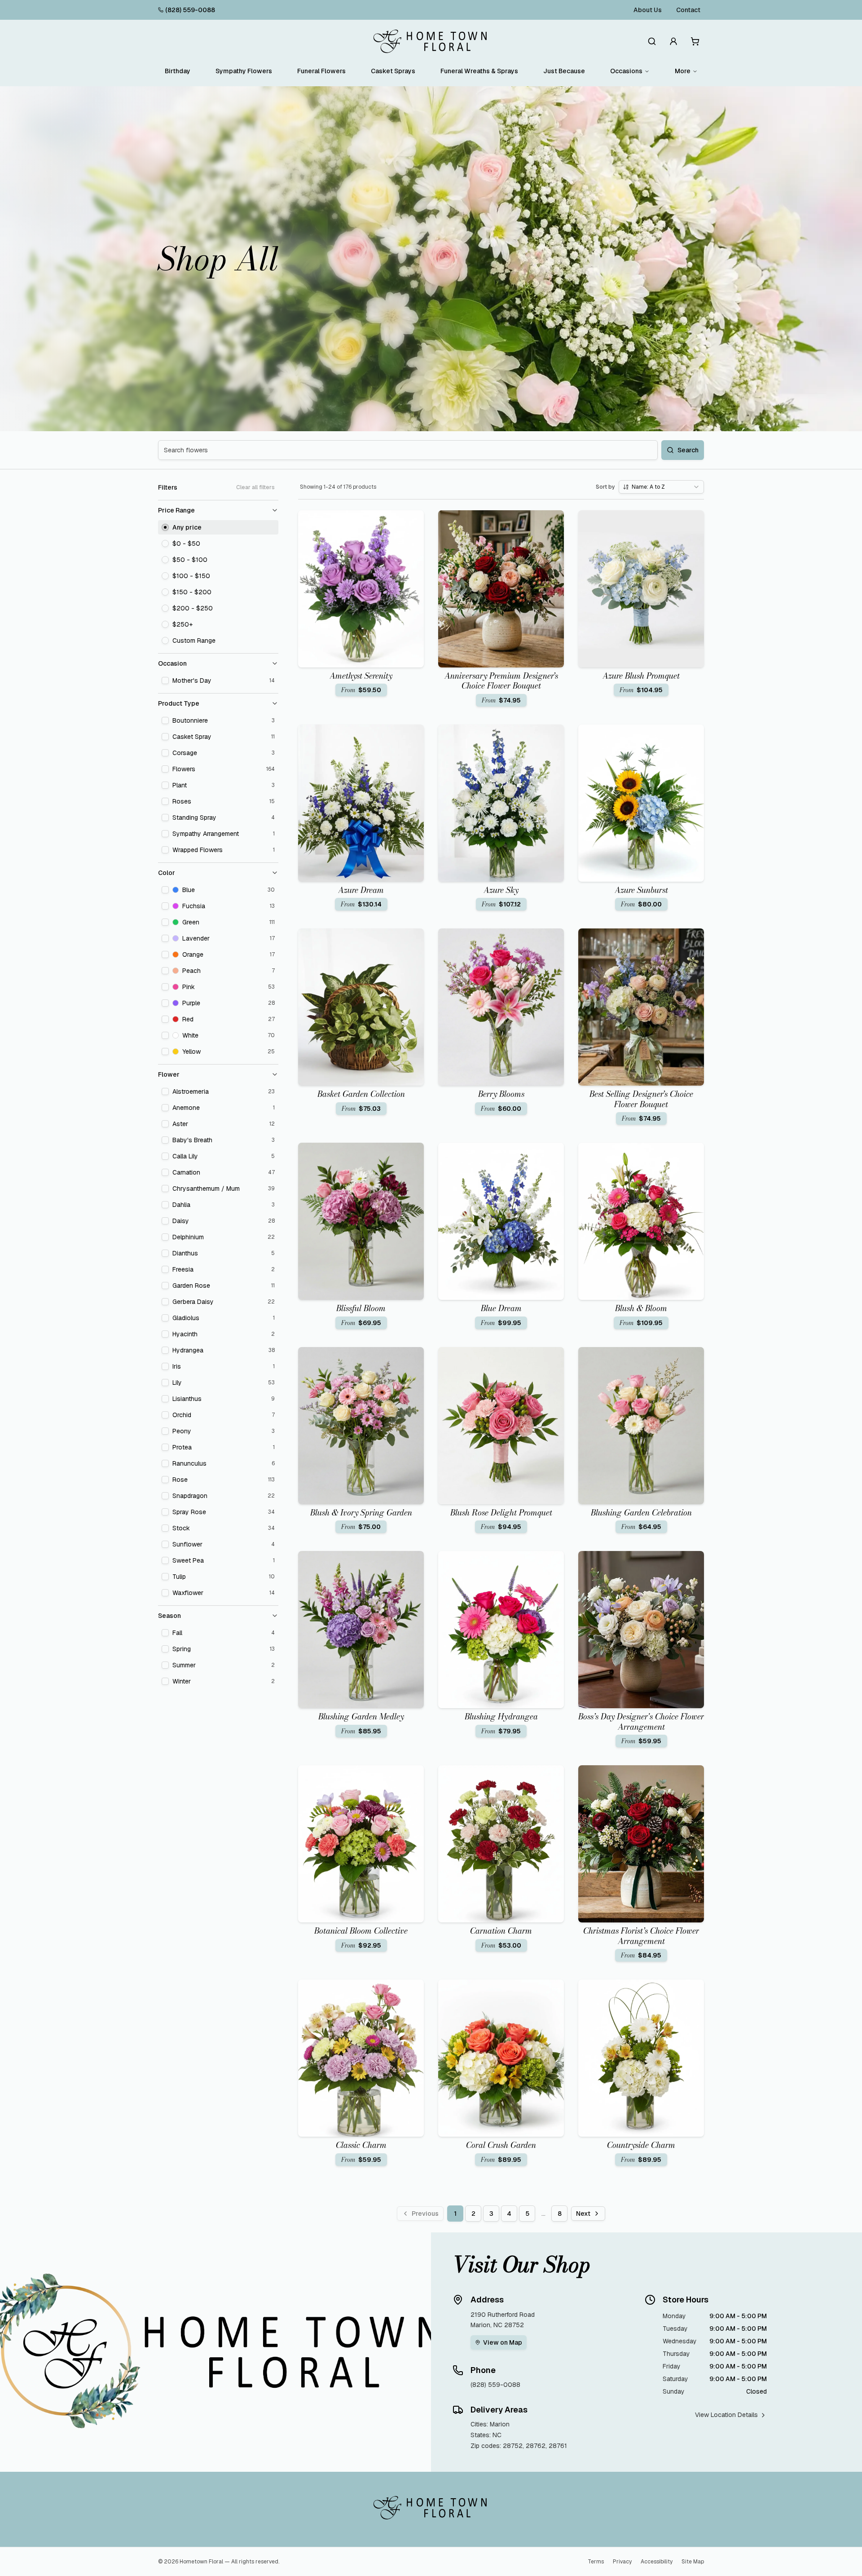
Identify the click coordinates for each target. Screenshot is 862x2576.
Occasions (626, 71)
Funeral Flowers (321, 71)
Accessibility (657, 2562)
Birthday (178, 71)
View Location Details (726, 2415)
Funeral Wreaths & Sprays (479, 71)
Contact (688, 10)
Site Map (693, 2562)
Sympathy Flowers (244, 71)
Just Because (564, 71)
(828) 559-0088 (190, 10)
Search (688, 450)
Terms (596, 2562)
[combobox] (661, 487)
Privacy (622, 2562)
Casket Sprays (393, 71)
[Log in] (673, 41)
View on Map (503, 2342)
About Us (648, 10)
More (683, 71)
